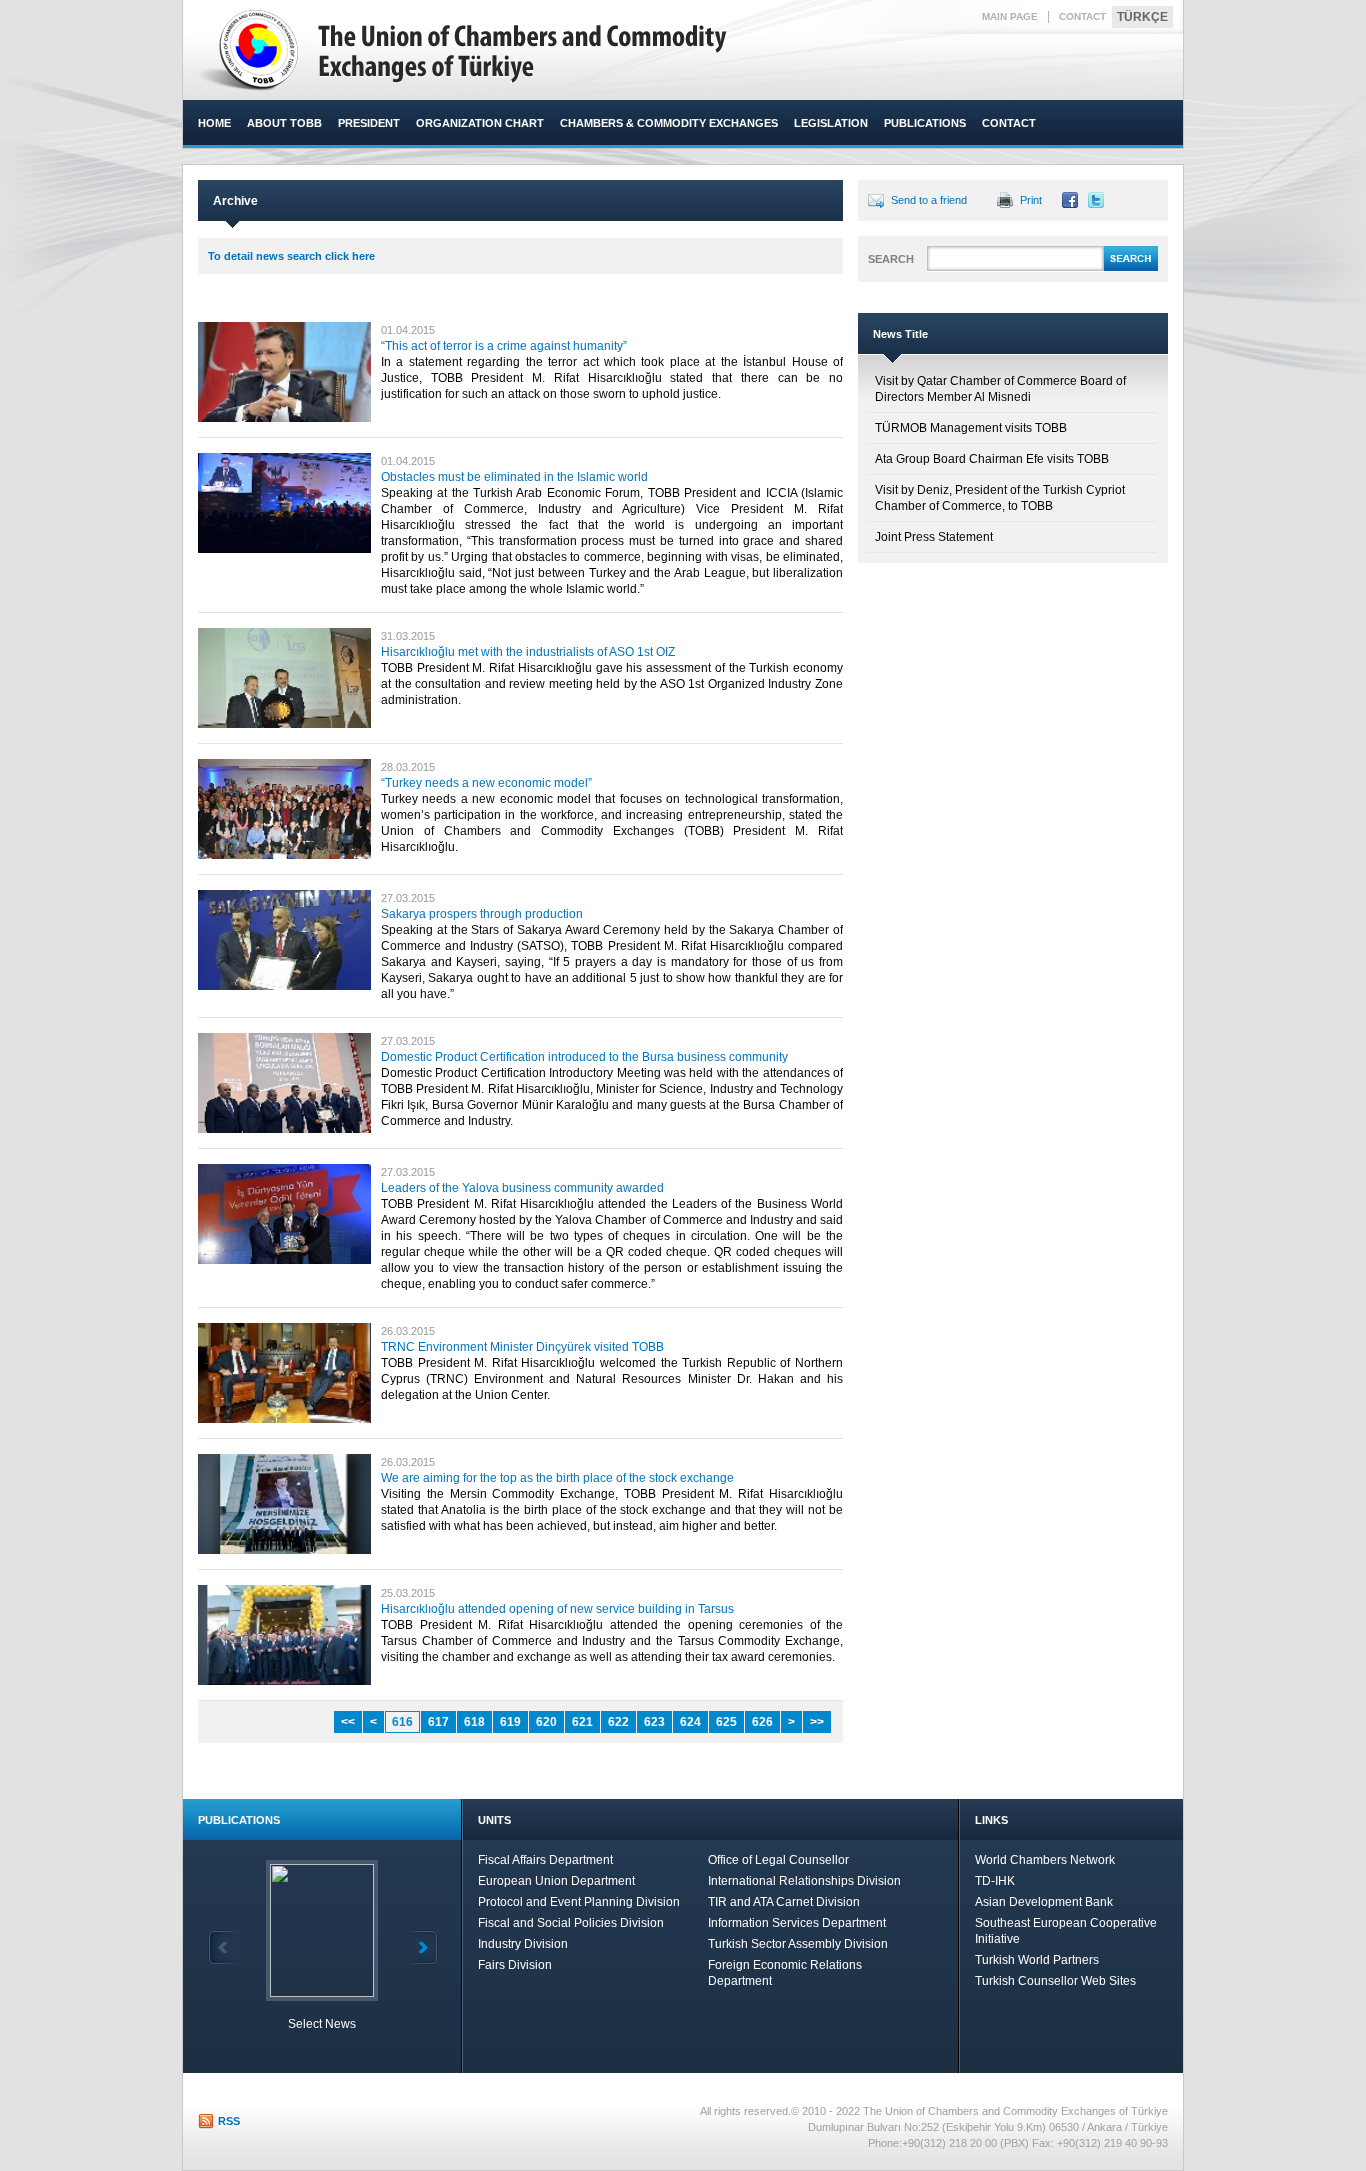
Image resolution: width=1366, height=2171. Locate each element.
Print (1031, 200)
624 (690, 1722)
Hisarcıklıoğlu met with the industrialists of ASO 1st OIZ (528, 652)
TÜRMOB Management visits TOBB (971, 428)
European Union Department (556, 1881)
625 (726, 1722)
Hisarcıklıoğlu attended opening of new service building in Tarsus (557, 1609)
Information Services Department (797, 1923)
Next (422, 1947)
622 (618, 1722)
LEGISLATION (831, 123)
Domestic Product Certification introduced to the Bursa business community (584, 1057)
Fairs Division (515, 1965)
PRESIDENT (369, 123)
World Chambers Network (1045, 1860)
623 (654, 1722)
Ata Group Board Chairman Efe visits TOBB (992, 459)
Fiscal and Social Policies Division (571, 1923)
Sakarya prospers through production (482, 914)
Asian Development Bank (1044, 1902)
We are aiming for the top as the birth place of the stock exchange (557, 1478)
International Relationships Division (804, 1881)
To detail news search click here (291, 256)
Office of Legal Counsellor (778, 1860)
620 (546, 1722)
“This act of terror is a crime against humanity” (504, 346)
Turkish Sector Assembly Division (798, 1944)
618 (474, 1722)
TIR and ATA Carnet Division (784, 1902)
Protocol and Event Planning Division (579, 1902)
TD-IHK (995, 1881)
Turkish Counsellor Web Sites (1055, 1981)
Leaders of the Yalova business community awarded (522, 1188)
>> (817, 1722)
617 (438, 1722)
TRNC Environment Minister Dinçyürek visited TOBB (522, 1347)
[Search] (1131, 268)
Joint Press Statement (934, 537)
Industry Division (523, 1944)
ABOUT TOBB (284, 123)
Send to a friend (929, 200)
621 (582, 1722)
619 (510, 1722)
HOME (214, 123)
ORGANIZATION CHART (480, 123)
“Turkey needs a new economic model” (486, 783)
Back (224, 1947)
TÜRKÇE (1142, 17)
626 (762, 1722)
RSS (229, 2121)
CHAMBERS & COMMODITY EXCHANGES (669, 123)
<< (348, 1722)
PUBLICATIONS (925, 123)
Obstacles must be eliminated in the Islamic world (514, 477)
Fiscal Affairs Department (545, 1860)
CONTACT (1082, 16)
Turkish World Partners (1037, 1960)
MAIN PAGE (1010, 16)
